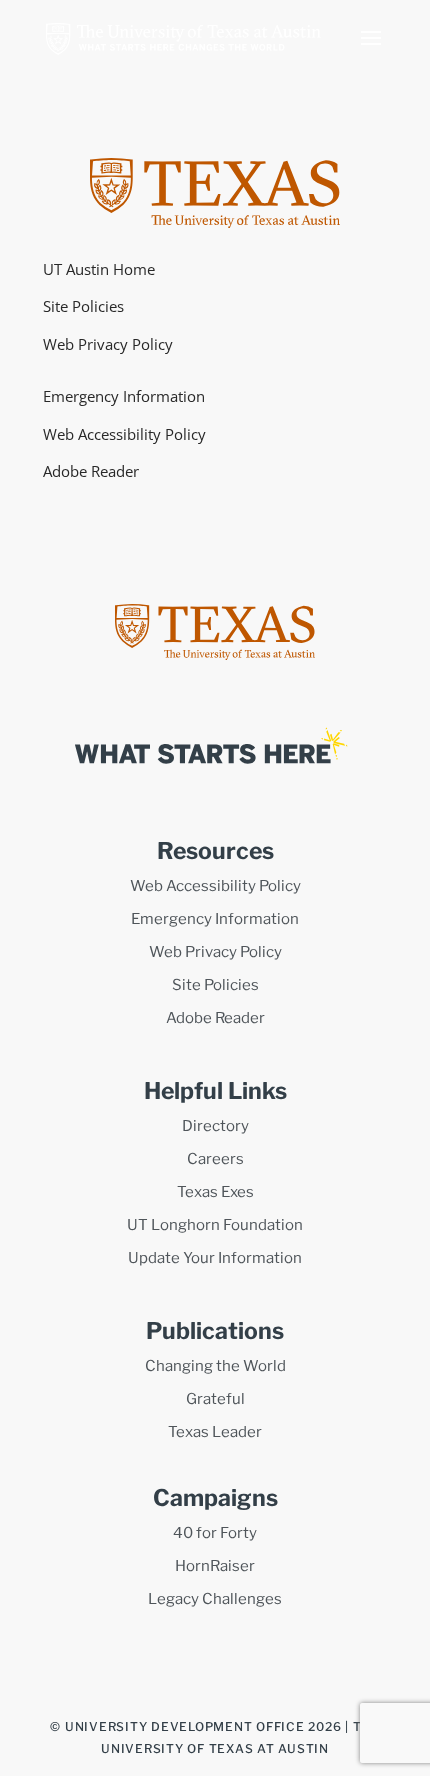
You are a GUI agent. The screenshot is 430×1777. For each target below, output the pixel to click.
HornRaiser (215, 1566)
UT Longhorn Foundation (215, 1225)
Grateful (215, 1399)
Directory (215, 1126)
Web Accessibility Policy (124, 434)
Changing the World (215, 1366)
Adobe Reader (91, 471)
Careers (215, 1159)
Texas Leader (215, 1432)
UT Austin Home (99, 269)
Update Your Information (215, 1258)
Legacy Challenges (215, 1599)
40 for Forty (215, 1533)
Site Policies (83, 306)
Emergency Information (124, 396)
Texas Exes (215, 1192)
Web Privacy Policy (108, 344)
